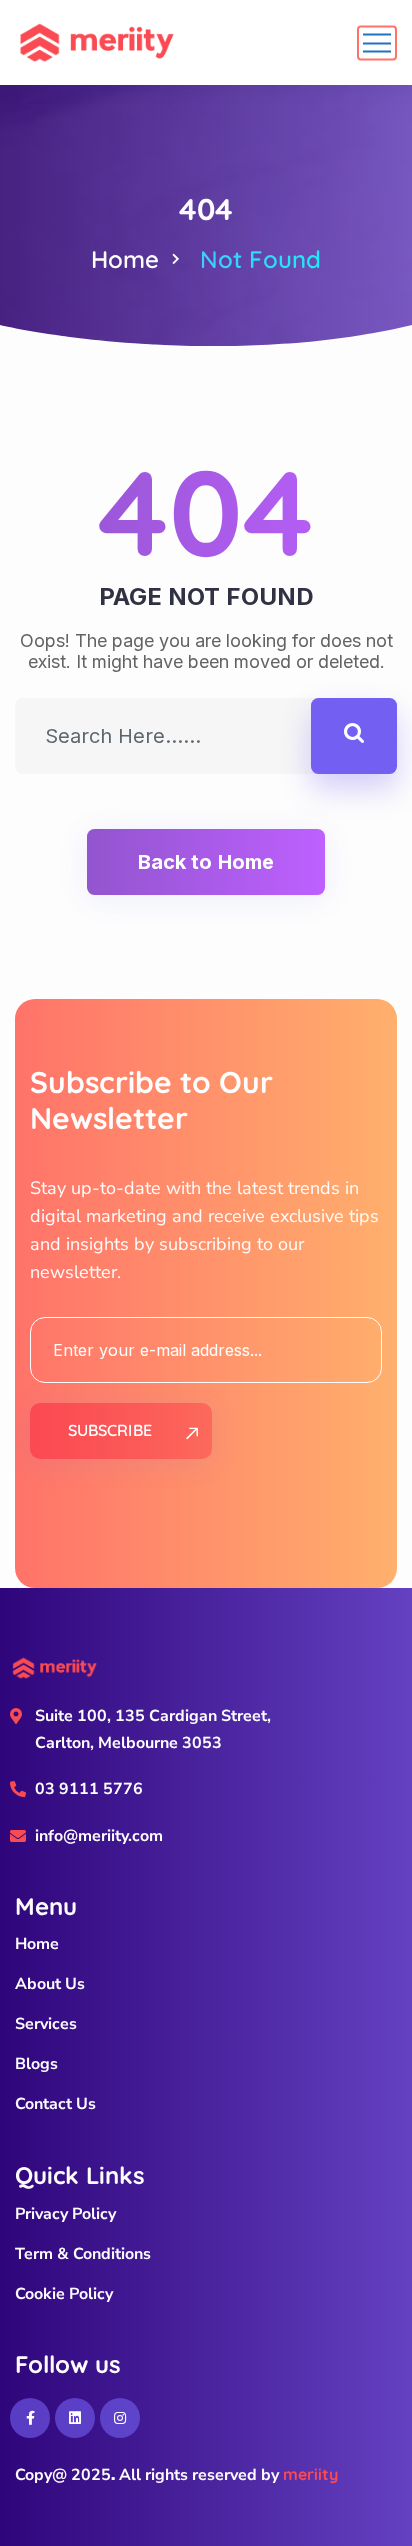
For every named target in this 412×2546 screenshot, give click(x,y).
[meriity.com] (96, 42)
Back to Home (206, 862)
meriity (310, 2474)
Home (125, 259)
